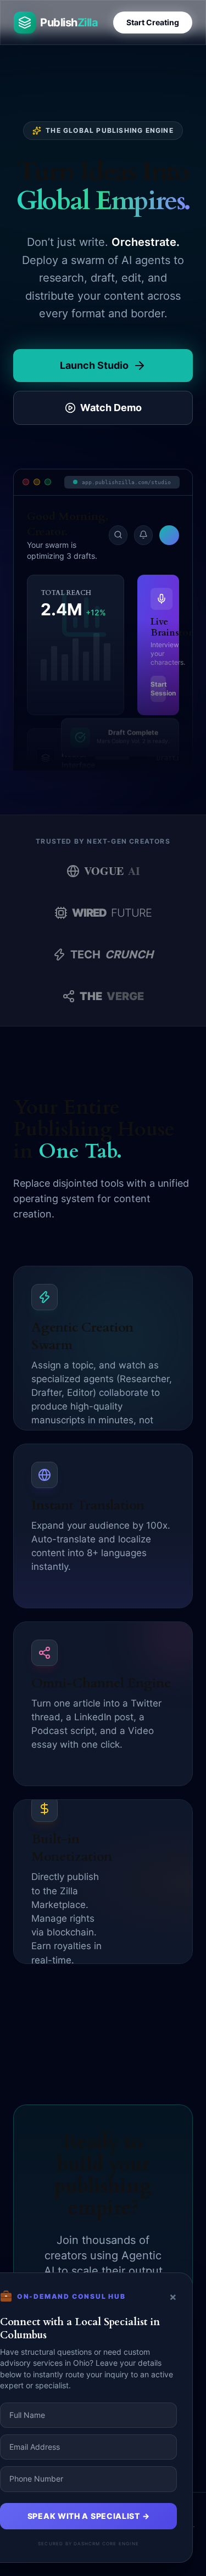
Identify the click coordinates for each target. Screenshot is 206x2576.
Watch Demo (111, 408)
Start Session (158, 689)
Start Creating (153, 22)
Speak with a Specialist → (89, 2516)
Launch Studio (94, 365)
